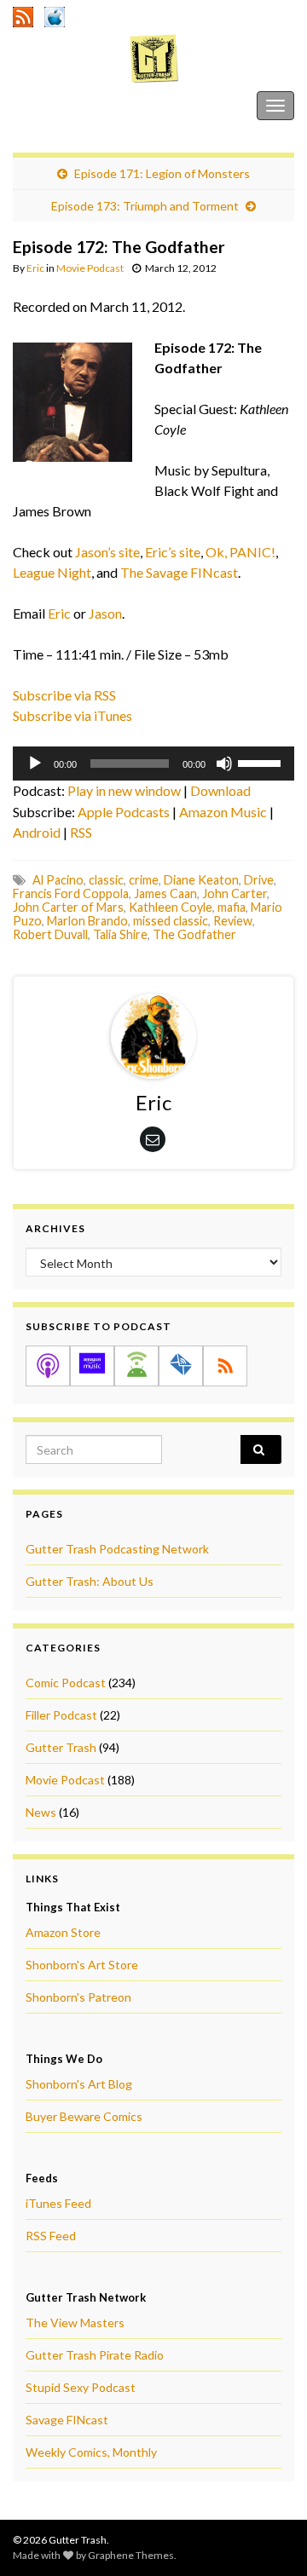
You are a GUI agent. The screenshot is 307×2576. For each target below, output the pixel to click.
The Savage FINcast (179, 572)
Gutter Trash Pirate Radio (95, 2355)
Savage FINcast (67, 2420)
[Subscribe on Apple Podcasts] (48, 1366)
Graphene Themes (131, 2555)
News (41, 1812)
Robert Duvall (50, 934)
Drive (259, 880)
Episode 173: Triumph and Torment (145, 206)
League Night (52, 572)
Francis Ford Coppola (71, 893)
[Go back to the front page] (153, 58)
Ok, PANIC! (240, 552)
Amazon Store (63, 1932)
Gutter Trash (50, 105)
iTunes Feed (58, 2203)
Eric (35, 268)
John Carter (235, 893)
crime (144, 880)
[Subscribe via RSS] (225, 1366)
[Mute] (224, 764)
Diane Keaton (201, 880)
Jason (105, 613)
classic (106, 880)
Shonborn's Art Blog (79, 2084)
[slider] (262, 762)
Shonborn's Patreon (78, 1997)
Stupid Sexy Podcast (81, 2387)
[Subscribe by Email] (181, 1366)
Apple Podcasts (124, 812)
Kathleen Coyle (171, 907)
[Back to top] (269, 2538)
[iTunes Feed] (55, 14)
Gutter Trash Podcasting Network (117, 1549)
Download (220, 790)
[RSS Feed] (23, 14)
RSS (81, 832)
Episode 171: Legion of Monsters (162, 173)
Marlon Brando (87, 921)
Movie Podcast (90, 268)
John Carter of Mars (68, 907)
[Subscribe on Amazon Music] (92, 1366)
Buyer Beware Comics (84, 2116)
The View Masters (75, 2322)
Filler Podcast (61, 1715)
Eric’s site (173, 552)
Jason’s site (107, 552)
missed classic (171, 921)
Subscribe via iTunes (72, 715)
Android (37, 832)
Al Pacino (58, 880)
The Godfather (194, 934)
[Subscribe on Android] (136, 1366)
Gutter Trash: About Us (90, 1581)
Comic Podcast (66, 1683)
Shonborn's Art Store (82, 1965)
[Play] (35, 764)
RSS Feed (51, 2236)
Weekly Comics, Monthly (91, 2452)
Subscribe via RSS (64, 695)
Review (233, 921)
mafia (232, 907)
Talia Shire (120, 934)
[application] (153, 764)
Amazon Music (223, 812)
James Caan (165, 893)
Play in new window (124, 790)
